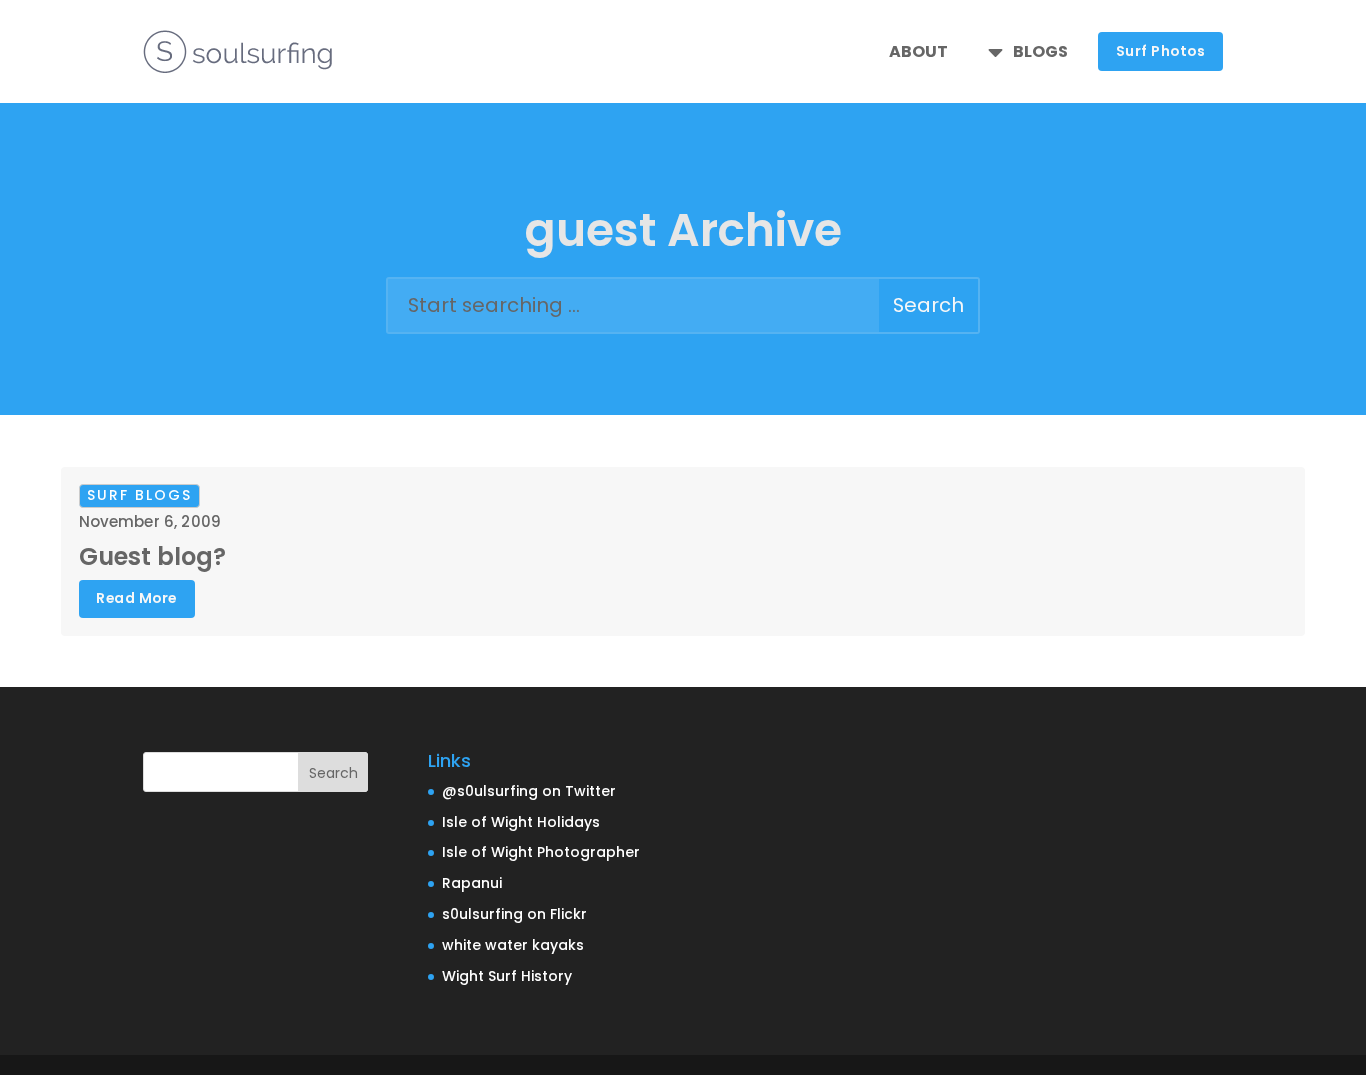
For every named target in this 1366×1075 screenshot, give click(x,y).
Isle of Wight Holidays (521, 822)
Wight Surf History (507, 976)
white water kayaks (513, 945)
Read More (136, 598)
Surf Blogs (139, 495)
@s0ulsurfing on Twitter (529, 791)
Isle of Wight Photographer (541, 852)
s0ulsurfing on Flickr (514, 914)
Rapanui (472, 883)
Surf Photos (1161, 51)
